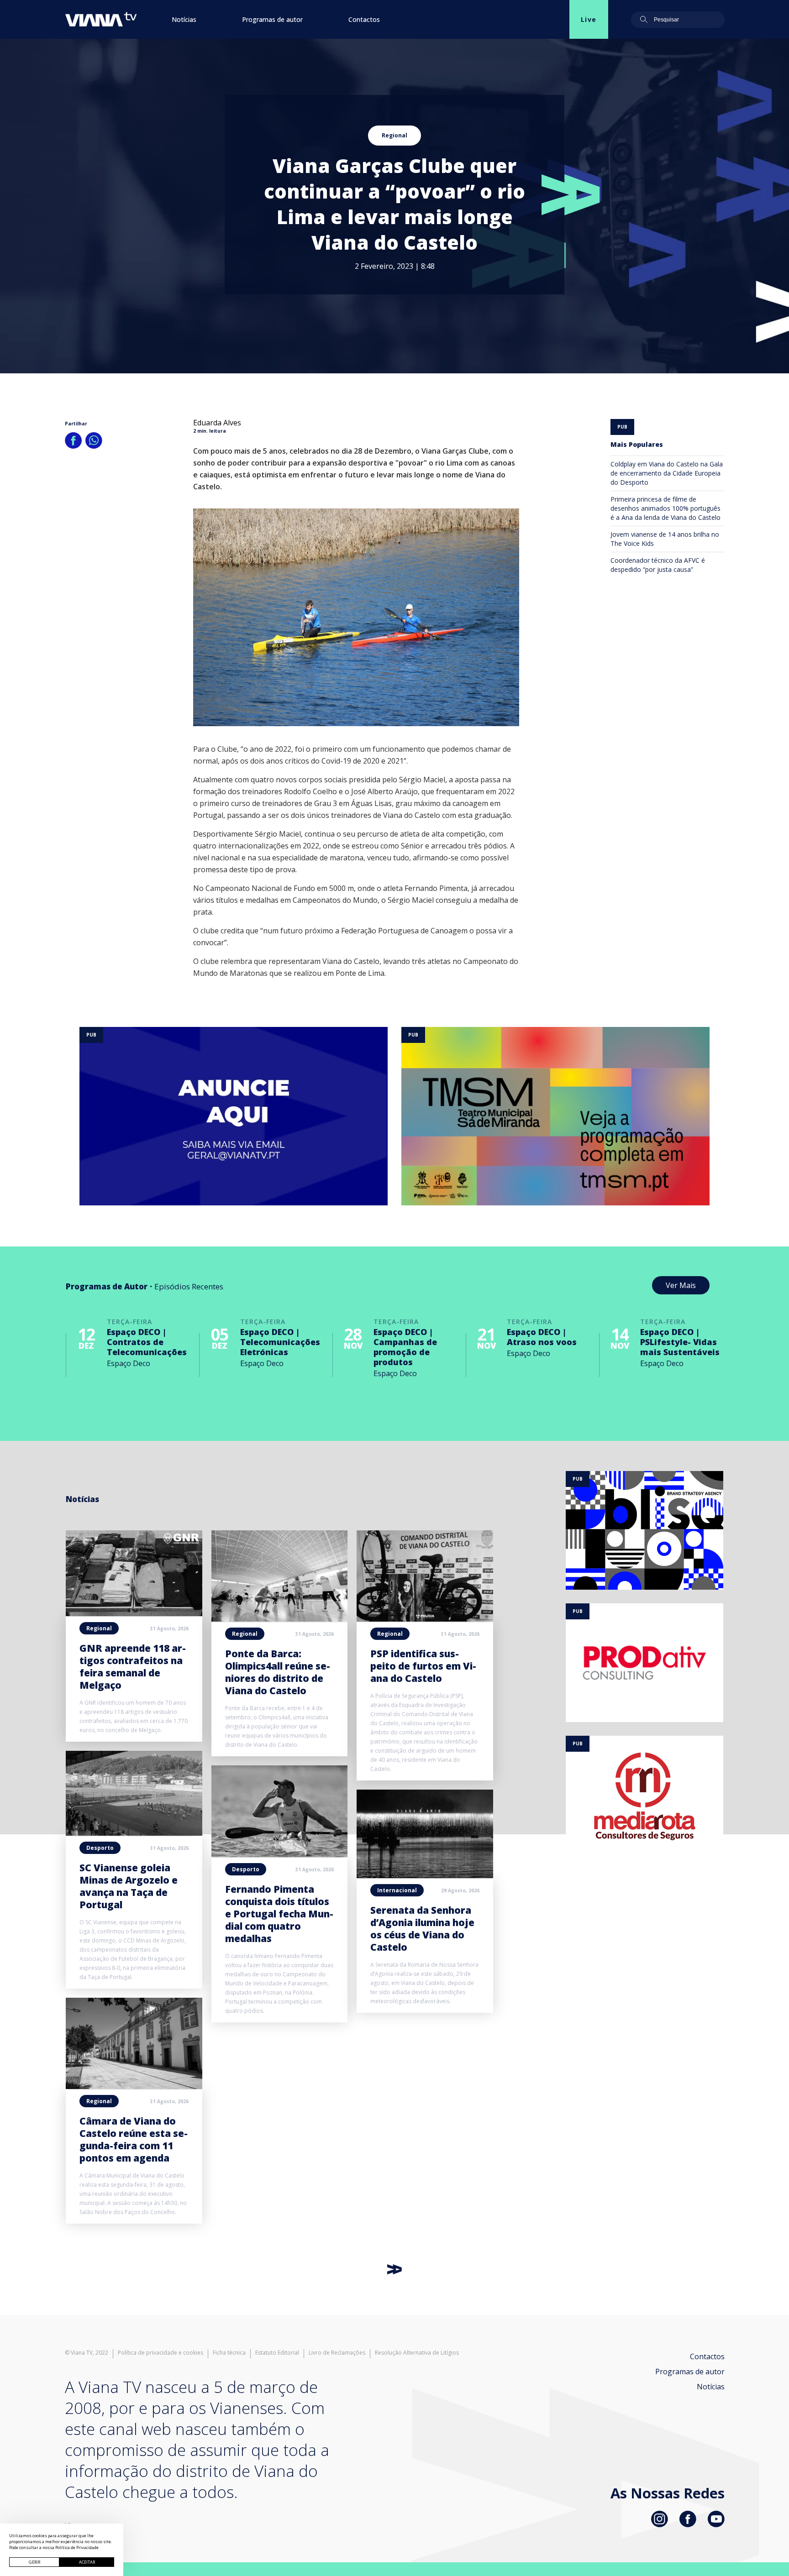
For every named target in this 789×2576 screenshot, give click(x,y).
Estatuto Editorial (277, 2353)
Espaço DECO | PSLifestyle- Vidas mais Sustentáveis (680, 1342)
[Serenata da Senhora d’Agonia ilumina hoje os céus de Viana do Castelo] (425, 1875)
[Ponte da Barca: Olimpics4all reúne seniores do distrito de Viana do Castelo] (280, 1619)
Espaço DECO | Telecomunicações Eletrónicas (280, 1342)
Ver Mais (681, 1285)
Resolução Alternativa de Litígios (417, 2353)
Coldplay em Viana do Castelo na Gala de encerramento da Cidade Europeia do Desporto (667, 473)
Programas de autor (272, 19)
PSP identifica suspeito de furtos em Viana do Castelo (423, 1666)
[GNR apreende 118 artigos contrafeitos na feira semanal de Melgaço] (134, 1613)
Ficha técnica (229, 2353)
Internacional (397, 1890)
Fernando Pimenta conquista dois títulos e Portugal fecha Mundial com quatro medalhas (279, 1914)
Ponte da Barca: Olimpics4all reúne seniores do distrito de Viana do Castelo (278, 1672)
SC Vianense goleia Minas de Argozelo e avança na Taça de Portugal (129, 1886)
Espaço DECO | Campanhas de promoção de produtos (405, 1347)
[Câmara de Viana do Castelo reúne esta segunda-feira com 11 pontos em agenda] (134, 2086)
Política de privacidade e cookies (160, 2353)
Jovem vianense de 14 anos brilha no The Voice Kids (665, 539)
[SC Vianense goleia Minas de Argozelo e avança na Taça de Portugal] (134, 1833)
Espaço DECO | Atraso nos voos (542, 1337)
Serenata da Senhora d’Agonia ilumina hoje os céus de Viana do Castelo (422, 1929)
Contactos (364, 19)
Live (589, 19)
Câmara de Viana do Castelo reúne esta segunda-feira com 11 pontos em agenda (134, 2139)
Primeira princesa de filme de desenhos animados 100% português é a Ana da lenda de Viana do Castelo (665, 508)
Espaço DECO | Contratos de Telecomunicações (147, 1342)
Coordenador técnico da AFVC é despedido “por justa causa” (658, 565)
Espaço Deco (129, 1363)
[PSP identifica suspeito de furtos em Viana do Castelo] (425, 1619)
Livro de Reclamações (337, 2353)
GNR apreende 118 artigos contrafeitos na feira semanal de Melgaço (133, 1667)
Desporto (100, 1848)
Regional (394, 135)
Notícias (184, 19)
